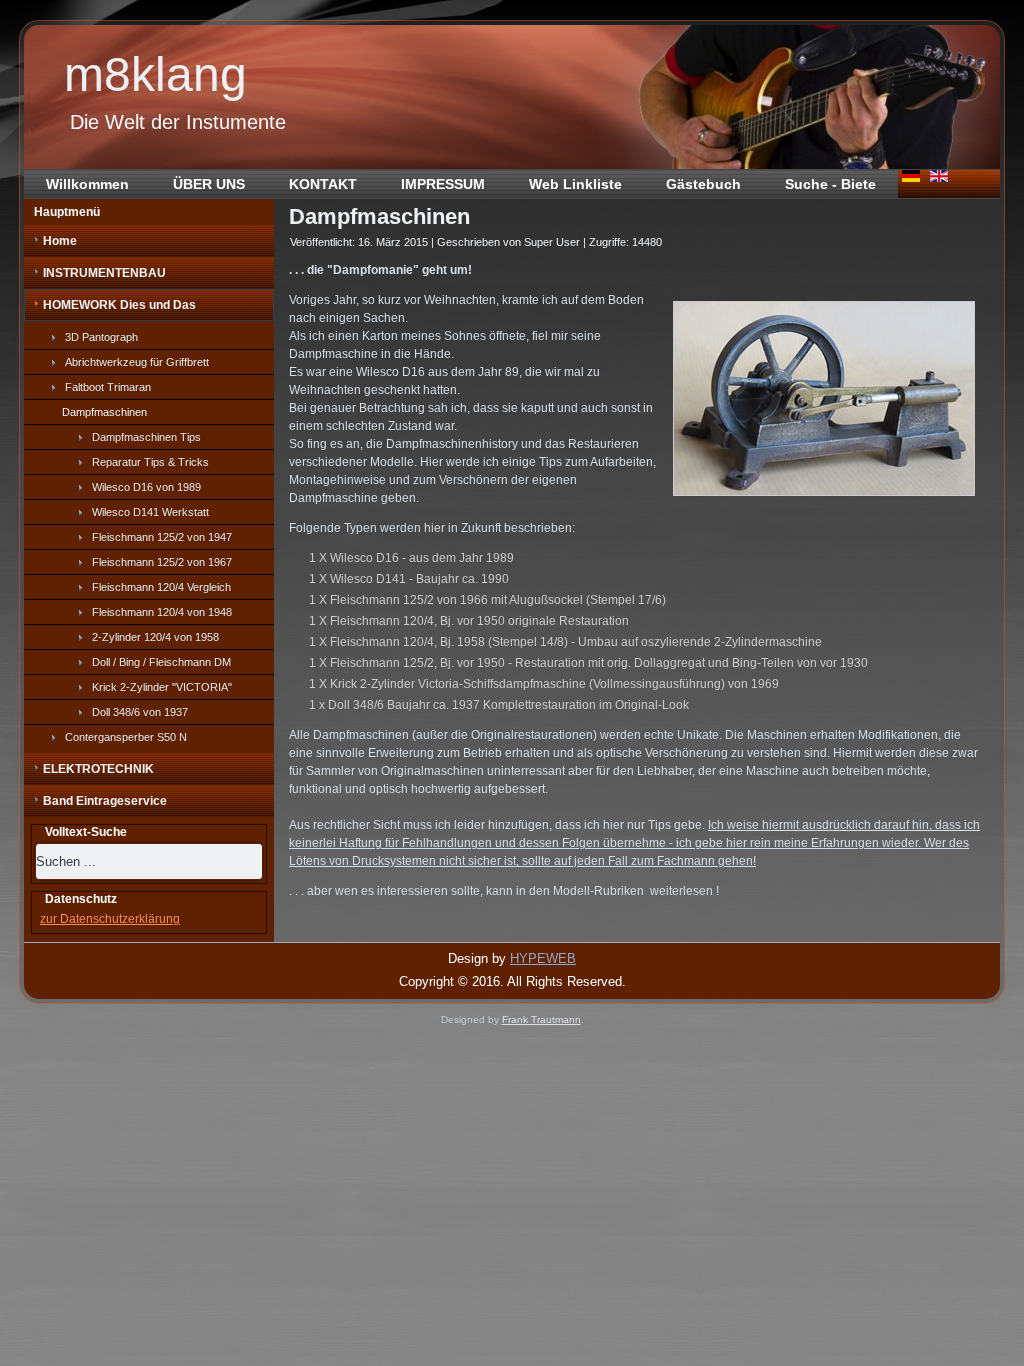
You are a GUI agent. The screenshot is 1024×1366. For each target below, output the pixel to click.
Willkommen (87, 184)
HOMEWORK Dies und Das (119, 305)
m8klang (155, 74)
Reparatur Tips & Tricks (150, 462)
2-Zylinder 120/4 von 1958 (155, 637)
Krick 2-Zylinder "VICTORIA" (162, 687)
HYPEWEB (543, 958)
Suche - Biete (830, 184)
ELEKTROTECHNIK (98, 769)
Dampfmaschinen (104, 412)
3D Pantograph (101, 337)
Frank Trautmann (541, 1019)
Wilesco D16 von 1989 (146, 487)
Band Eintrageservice (105, 801)
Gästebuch (703, 184)
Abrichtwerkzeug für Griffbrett (137, 362)
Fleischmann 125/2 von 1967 (162, 562)
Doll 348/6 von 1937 (140, 712)
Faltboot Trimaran (108, 387)
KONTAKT (323, 184)
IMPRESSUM (443, 184)
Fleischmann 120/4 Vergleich (161, 587)
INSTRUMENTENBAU (104, 273)
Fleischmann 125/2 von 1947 (162, 537)
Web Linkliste (575, 184)
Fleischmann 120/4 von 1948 (162, 612)
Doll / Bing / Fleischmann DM (161, 662)
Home (60, 241)
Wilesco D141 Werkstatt (150, 512)
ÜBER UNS (209, 184)
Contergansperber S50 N (126, 737)
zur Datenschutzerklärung (110, 919)
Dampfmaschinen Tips (146, 437)
